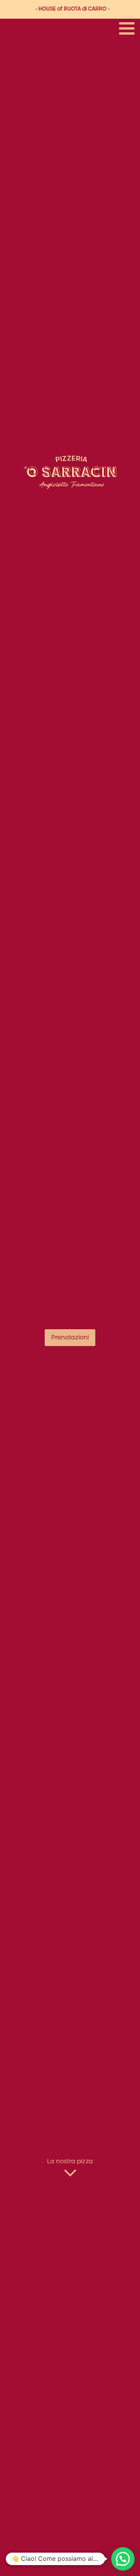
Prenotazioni (70, 1338)
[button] (123, 2559)
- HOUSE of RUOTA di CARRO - (73, 9)
